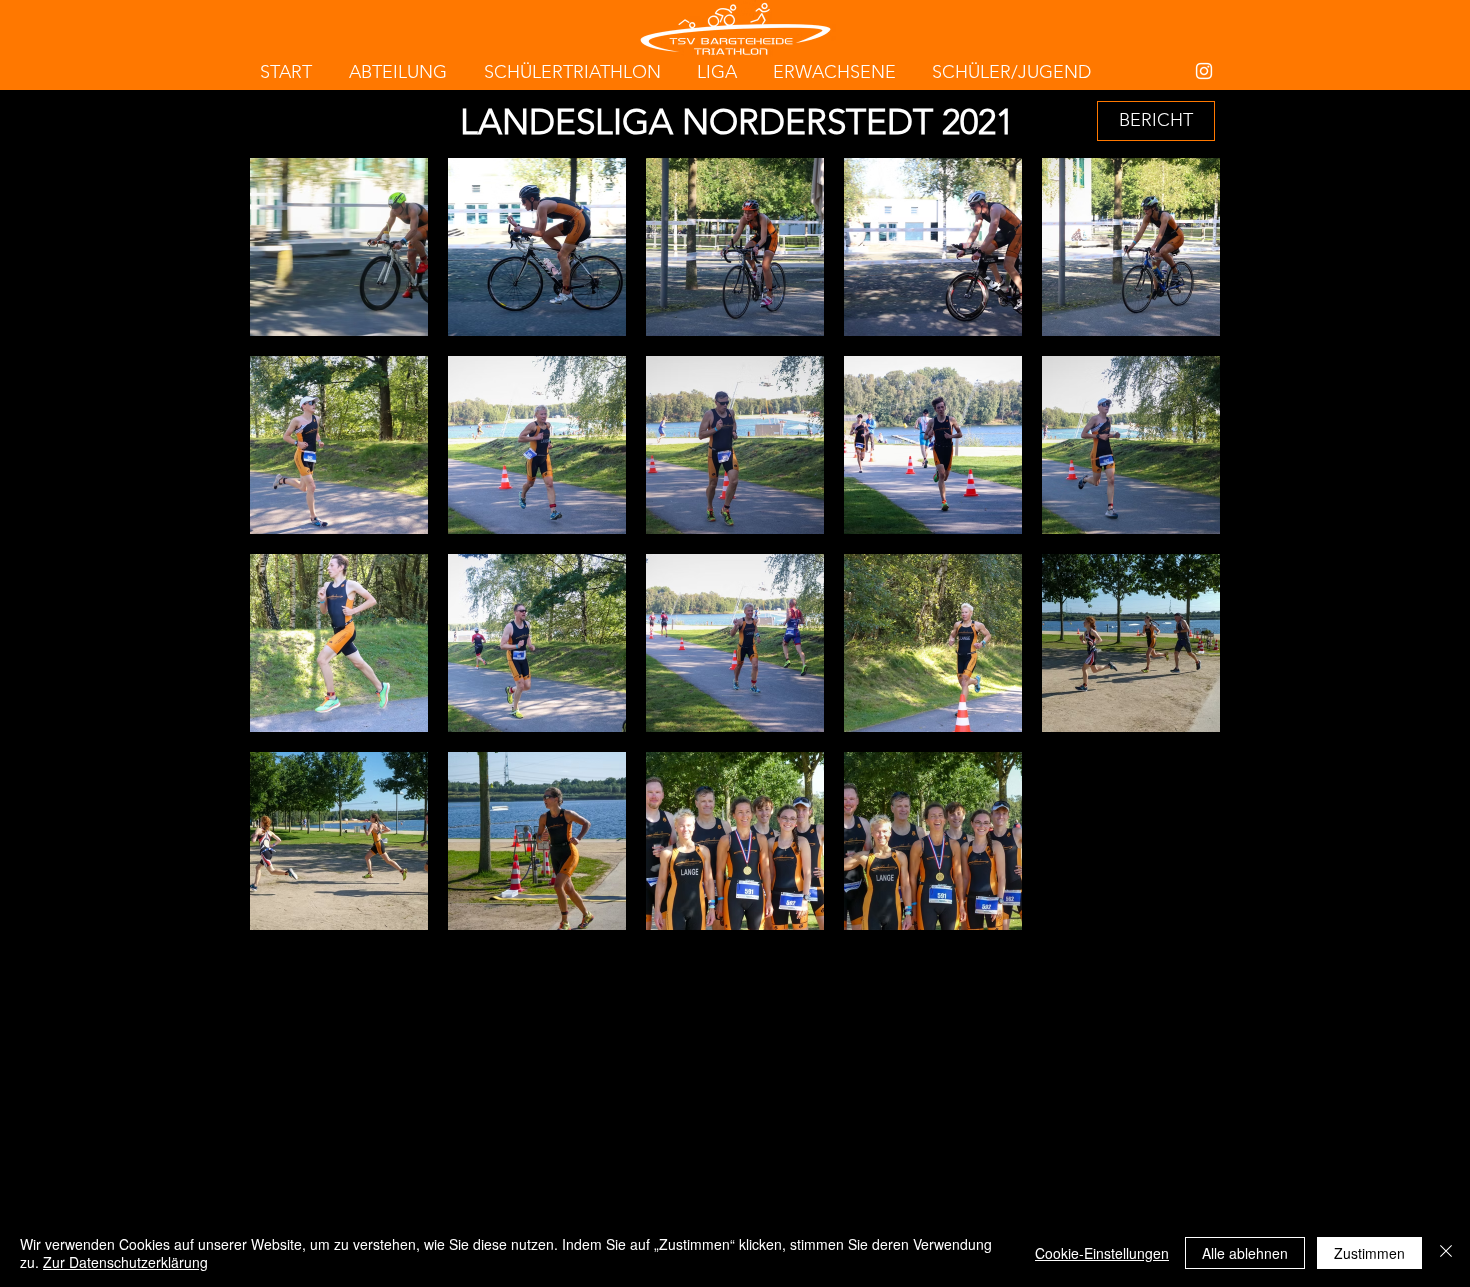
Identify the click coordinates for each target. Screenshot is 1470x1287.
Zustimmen (1369, 1253)
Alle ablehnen (1245, 1253)
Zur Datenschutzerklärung (125, 1262)
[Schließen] (1446, 1253)
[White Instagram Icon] (1204, 71)
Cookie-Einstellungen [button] (1102, 1253)
